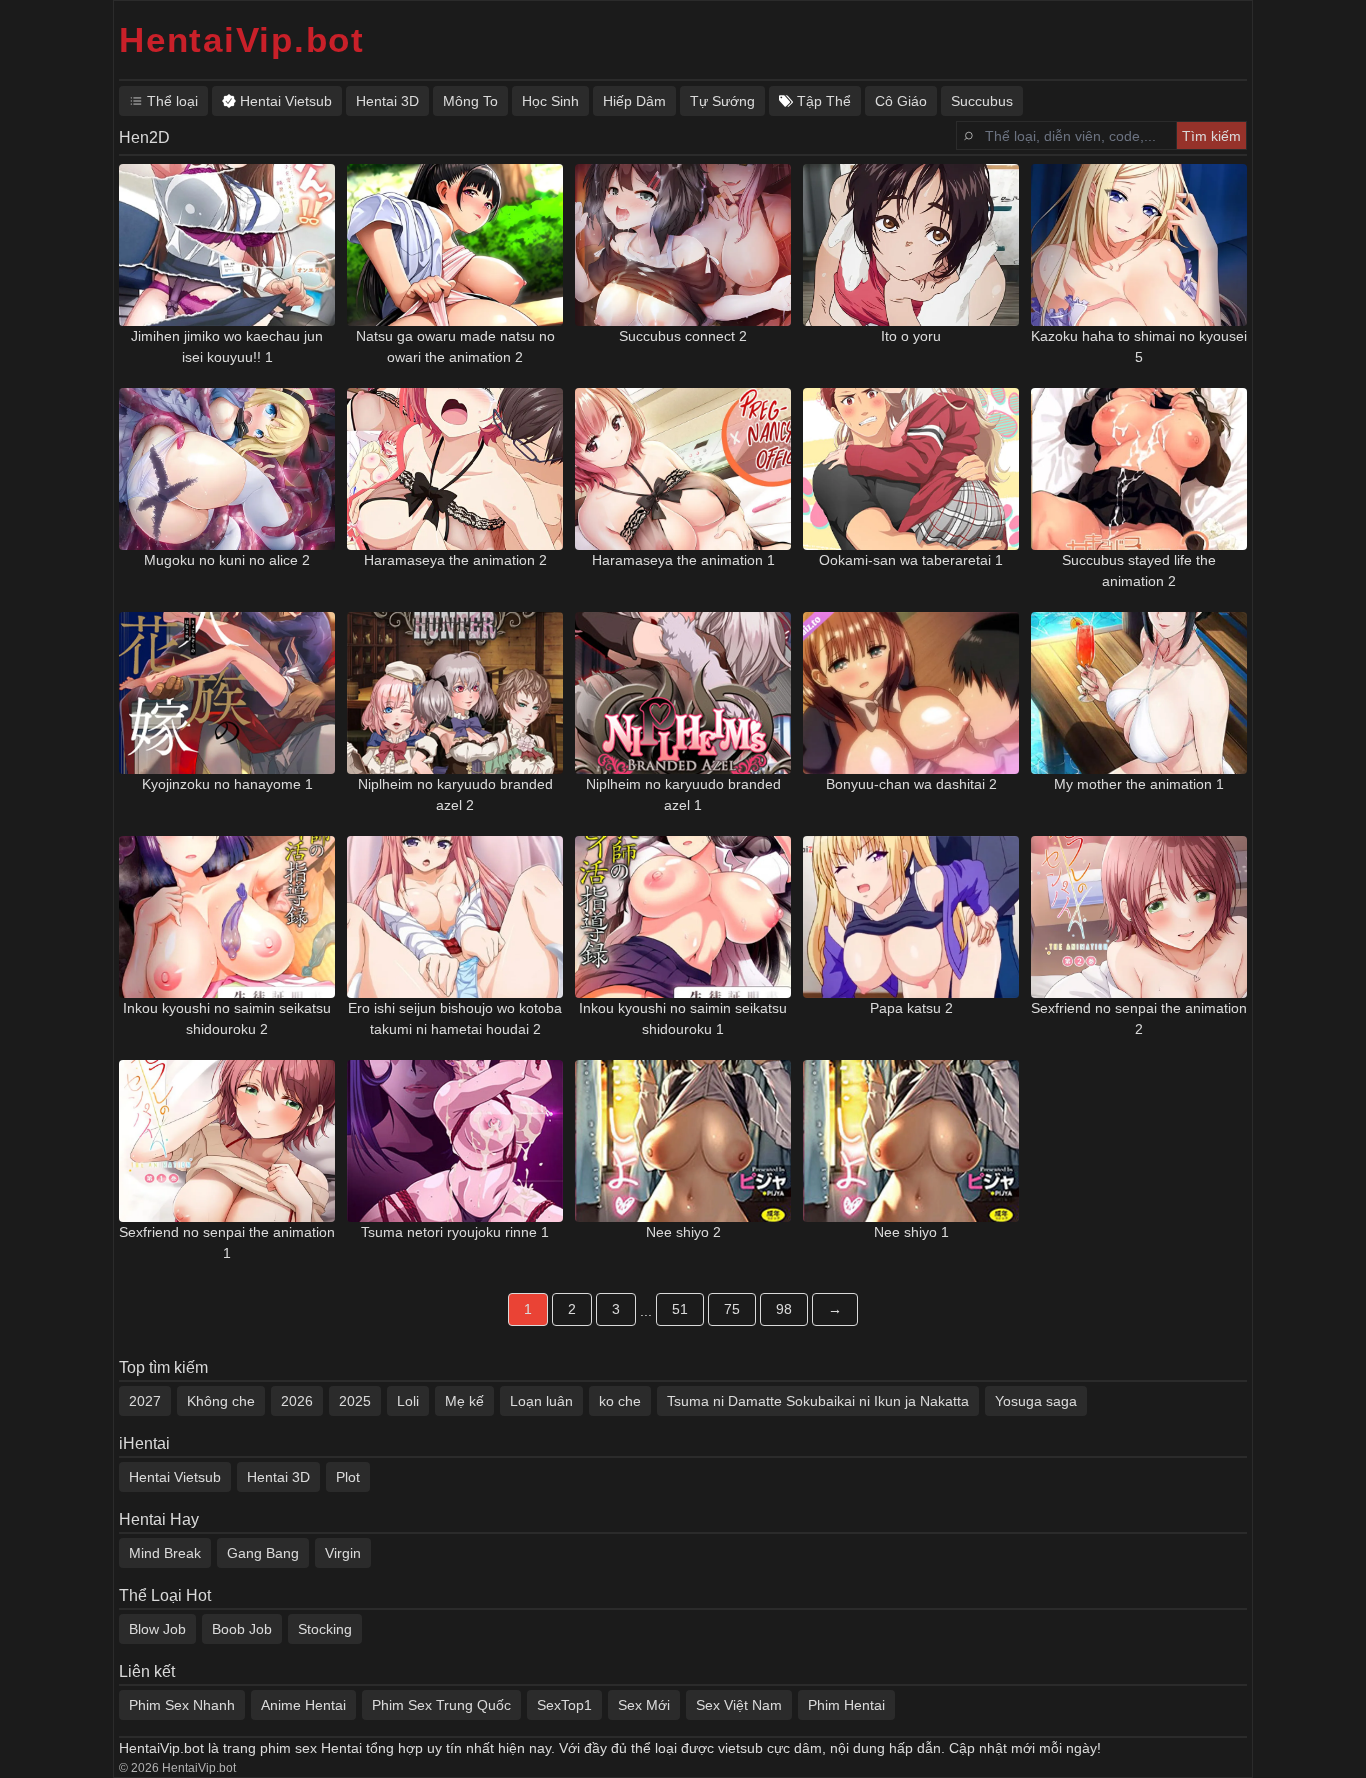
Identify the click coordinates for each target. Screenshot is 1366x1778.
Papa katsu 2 (911, 1008)
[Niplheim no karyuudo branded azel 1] (683, 693)
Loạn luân (541, 1401)
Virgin (343, 1553)
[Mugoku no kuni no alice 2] (227, 469)
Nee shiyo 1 (911, 1232)
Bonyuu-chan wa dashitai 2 (911, 784)
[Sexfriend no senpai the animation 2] (1139, 917)
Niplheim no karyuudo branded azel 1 (683, 794)
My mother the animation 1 (1139, 784)
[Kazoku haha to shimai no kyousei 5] (1139, 245)
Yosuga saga (1036, 1401)
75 (732, 1309)
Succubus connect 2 (683, 336)
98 (784, 1309)
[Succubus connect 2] (683, 245)
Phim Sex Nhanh (182, 1705)
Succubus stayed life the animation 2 (1139, 570)
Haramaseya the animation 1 (683, 560)
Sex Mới (644, 1705)
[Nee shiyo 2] (683, 1141)
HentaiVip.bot (242, 39)
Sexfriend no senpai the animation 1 (227, 1242)
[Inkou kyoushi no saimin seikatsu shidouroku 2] (227, 917)
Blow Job (157, 1629)
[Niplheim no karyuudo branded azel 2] (455, 693)
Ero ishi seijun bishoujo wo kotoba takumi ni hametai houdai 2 (455, 1018)
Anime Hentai (303, 1705)
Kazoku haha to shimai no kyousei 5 (1139, 346)
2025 (355, 1401)
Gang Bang (263, 1553)
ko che (620, 1401)
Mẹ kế (464, 1401)
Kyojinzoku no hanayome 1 (227, 784)
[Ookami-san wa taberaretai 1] (911, 469)
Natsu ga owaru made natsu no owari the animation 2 (455, 346)
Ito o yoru (911, 336)
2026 (297, 1401)
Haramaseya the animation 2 (455, 560)
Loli (408, 1401)
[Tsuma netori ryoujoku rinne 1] (455, 1141)
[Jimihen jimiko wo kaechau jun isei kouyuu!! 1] (227, 245)
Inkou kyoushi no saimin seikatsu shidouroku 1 (683, 1018)
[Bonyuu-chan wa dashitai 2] (911, 693)
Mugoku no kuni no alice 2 (227, 560)
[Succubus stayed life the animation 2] (1139, 469)
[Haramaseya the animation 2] (455, 469)
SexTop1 (564, 1705)
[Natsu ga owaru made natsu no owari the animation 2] (455, 245)
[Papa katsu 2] (911, 917)
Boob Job (242, 1629)
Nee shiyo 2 (683, 1232)
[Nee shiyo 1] (911, 1141)
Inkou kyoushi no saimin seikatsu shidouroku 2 (227, 1018)
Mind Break (165, 1553)
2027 (145, 1401)
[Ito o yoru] (911, 245)
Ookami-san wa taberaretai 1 (911, 560)
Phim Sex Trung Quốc (441, 1705)
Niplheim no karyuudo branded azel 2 (455, 794)
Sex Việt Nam (739, 1705)
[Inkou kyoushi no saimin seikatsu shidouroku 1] (683, 917)
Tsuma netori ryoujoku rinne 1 (455, 1232)
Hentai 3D (278, 1477)
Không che (221, 1401)
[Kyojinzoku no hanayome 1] (227, 693)
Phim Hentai (846, 1705)
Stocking (325, 1629)
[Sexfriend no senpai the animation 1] (227, 1141)
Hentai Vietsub (175, 1477)
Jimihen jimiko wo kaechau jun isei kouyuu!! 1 (227, 346)
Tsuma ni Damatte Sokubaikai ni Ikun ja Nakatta (818, 1401)
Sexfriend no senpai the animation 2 (1139, 1018)
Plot (348, 1477)
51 (680, 1309)
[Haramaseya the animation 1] (683, 469)
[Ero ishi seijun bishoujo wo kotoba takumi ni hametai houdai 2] (455, 917)
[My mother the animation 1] (1139, 693)
